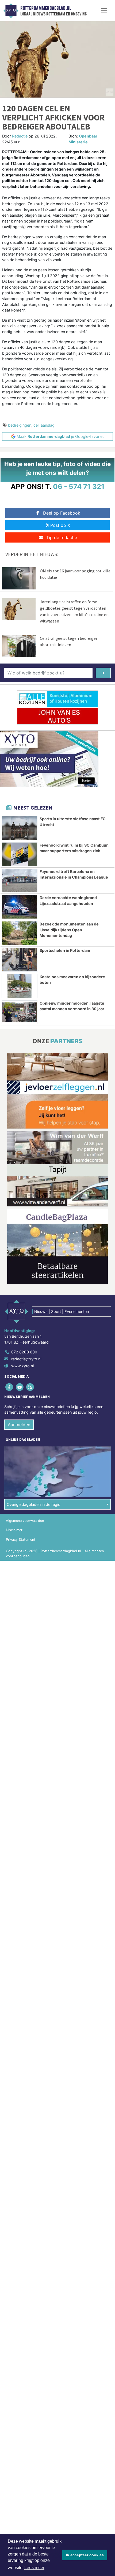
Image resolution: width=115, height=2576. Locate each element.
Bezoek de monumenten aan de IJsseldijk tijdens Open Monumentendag (69, 930)
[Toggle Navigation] (104, 11)
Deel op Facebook (62, 513)
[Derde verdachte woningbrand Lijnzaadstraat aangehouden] (20, 907)
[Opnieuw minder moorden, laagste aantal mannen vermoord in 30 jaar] (20, 1012)
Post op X (60, 525)
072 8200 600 (24, 1352)
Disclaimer (14, 1530)
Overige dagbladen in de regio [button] (34, 1504)
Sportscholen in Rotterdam (65, 950)
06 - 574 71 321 (79, 486)
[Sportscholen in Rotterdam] (20, 960)
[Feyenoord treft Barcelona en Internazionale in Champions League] (20, 881)
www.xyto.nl (22, 1366)
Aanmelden (19, 1425)
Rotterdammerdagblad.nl (46, 8)
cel (36, 425)
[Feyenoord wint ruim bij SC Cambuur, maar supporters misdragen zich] (20, 854)
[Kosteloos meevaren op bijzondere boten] (20, 986)
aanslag (48, 425)
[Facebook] (9, 1387)
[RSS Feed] (30, 1387)
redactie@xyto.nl (26, 1359)
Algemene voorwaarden (25, 1521)
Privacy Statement (21, 1540)
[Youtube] (20, 1387)
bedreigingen (20, 425)
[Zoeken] (103, 673)
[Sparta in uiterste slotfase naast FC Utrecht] (20, 828)
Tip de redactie (62, 537)
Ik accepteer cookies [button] (85, 2555)
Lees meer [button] (34, 2568)
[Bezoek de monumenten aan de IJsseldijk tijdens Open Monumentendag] (20, 933)
